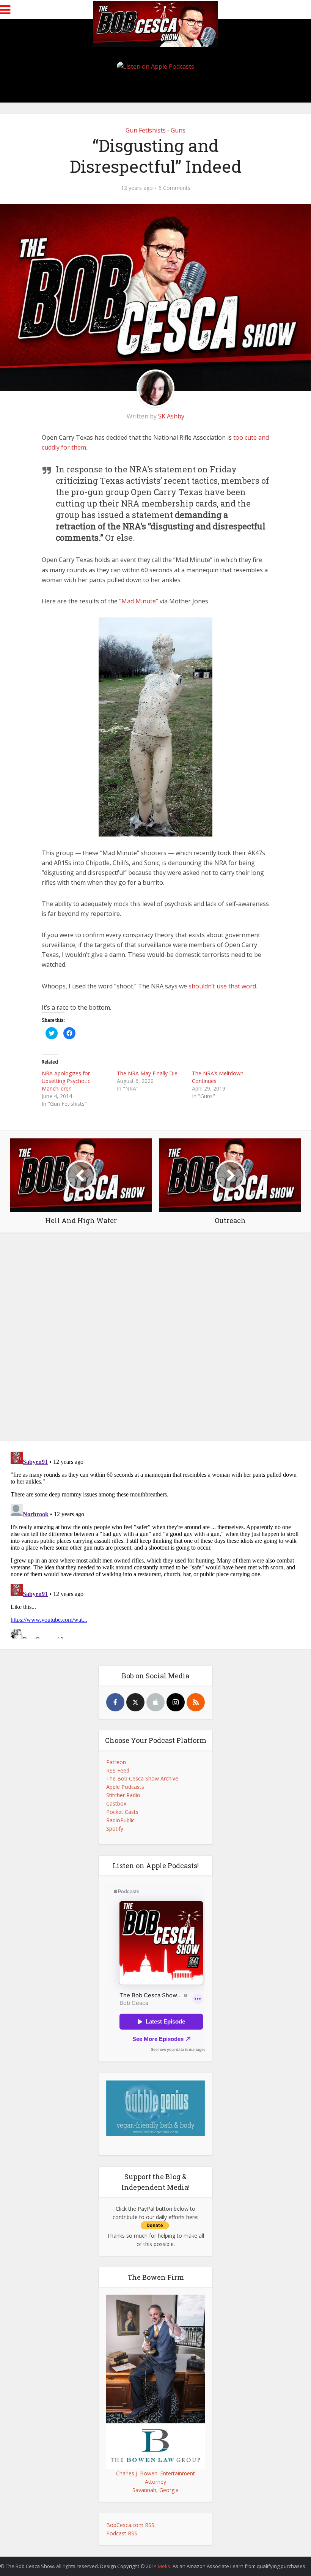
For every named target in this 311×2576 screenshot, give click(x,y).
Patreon (116, 1762)
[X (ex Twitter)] (135, 1702)
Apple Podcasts (125, 1787)
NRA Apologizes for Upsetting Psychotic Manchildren (66, 1081)
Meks (164, 2566)
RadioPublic (120, 1820)
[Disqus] (155, 1339)
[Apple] (155, 1702)
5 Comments (174, 188)
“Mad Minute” (139, 601)
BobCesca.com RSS (130, 2525)
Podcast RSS (122, 2533)
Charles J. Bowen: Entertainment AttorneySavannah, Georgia (155, 2482)
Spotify (115, 1829)
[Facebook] (115, 1702)
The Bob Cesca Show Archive (142, 1778)
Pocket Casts (122, 1812)
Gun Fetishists (146, 130)
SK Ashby (171, 416)
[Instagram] (176, 1702)
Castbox (116, 1803)
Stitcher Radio (123, 1795)
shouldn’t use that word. (223, 986)
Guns (178, 130)
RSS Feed (118, 1770)
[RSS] (196, 1702)
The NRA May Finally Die (147, 1073)
